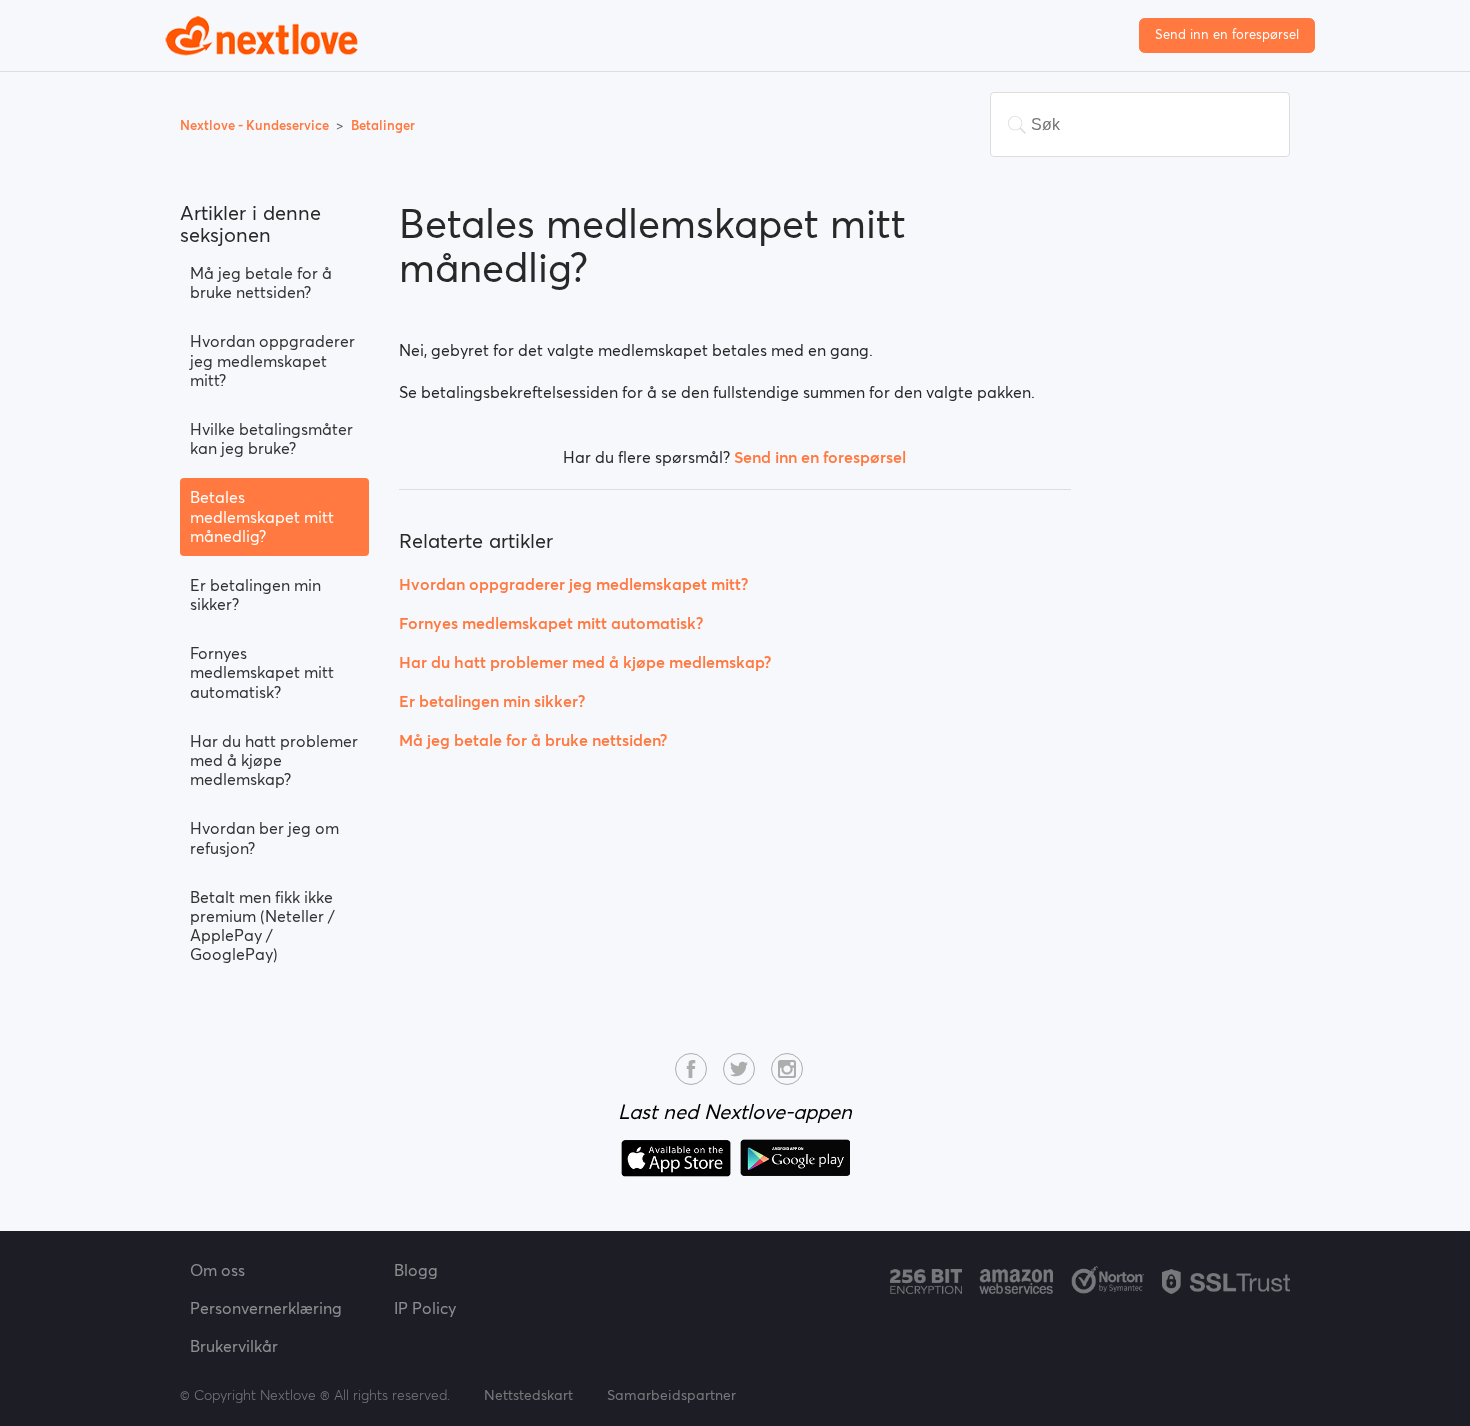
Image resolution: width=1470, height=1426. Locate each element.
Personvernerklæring (266, 1308)
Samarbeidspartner (671, 1395)
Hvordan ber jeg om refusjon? (264, 837)
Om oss (217, 1270)
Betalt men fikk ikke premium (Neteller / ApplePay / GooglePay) (262, 926)
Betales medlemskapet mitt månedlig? (262, 516)
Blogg (416, 1270)
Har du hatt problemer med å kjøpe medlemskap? (274, 760)
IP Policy (425, 1308)
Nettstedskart (528, 1395)
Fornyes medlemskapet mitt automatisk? (262, 672)
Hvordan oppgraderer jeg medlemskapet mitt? (272, 360)
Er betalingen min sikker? (255, 594)
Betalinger (383, 125)
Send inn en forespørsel (1227, 34)
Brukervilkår (234, 1346)
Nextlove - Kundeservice (256, 125)
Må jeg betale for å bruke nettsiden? (261, 282)
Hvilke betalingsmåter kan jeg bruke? (271, 438)
